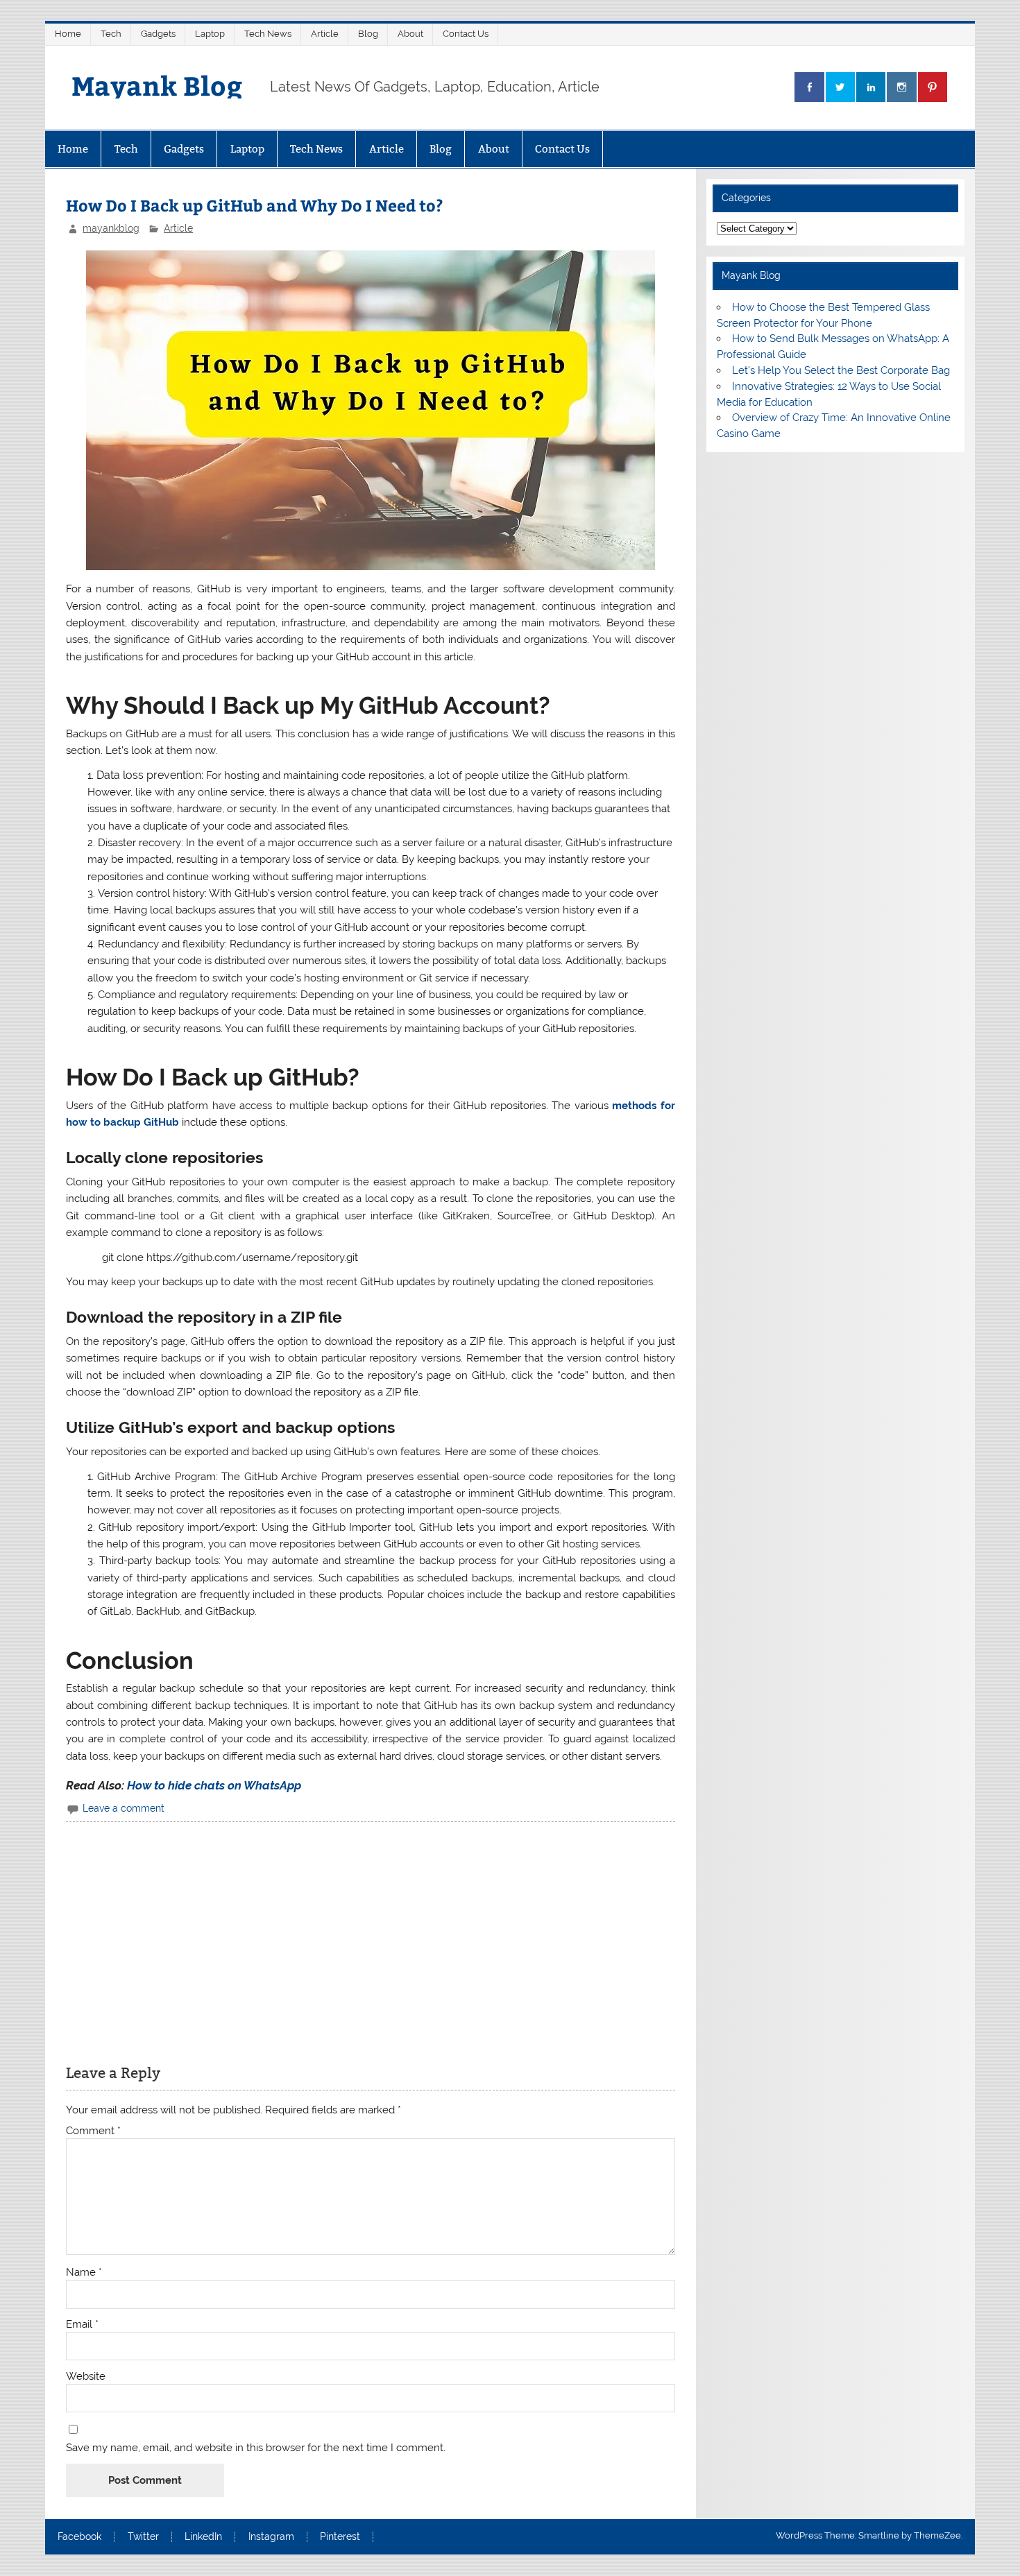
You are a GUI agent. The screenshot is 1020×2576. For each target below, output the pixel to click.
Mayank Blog (157, 85)
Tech (111, 34)
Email (82, 2325)
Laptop (210, 34)
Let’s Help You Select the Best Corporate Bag (841, 370)
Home (68, 34)
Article (325, 34)
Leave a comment (124, 1808)
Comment (93, 2131)
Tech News (268, 34)
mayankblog (111, 228)
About (410, 34)
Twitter (143, 2537)
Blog (368, 34)
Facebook (79, 2537)
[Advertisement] (370, 1940)
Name (84, 2273)
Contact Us (466, 34)
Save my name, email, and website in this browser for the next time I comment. (256, 2448)
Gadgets (158, 34)
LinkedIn (203, 2537)
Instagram (271, 2537)
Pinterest (340, 2537)
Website (86, 2377)
